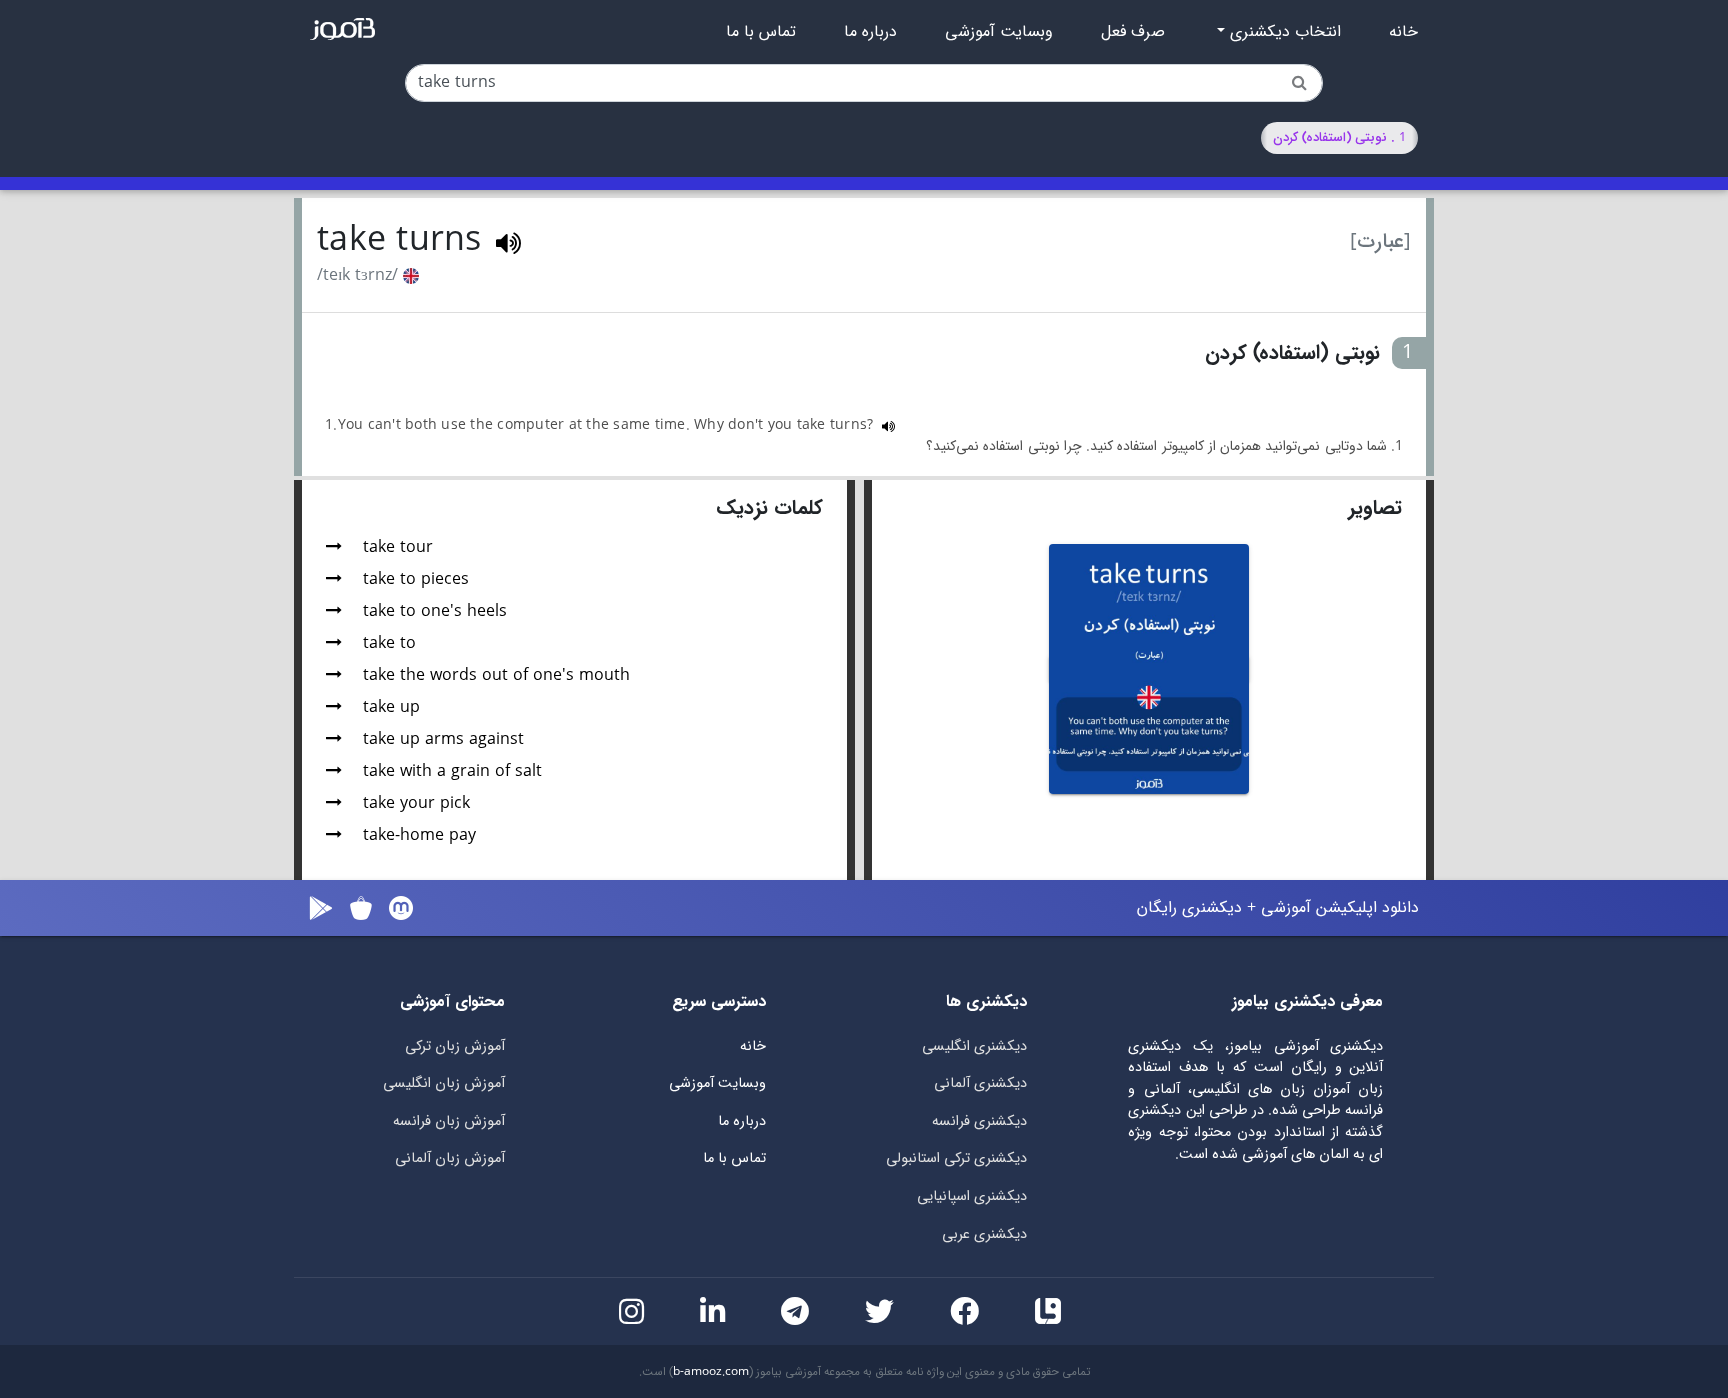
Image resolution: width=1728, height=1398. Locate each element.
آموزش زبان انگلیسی (444, 1083)
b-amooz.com (711, 1372)
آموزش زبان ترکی (455, 1046)
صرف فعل (1133, 32)
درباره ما (870, 32)
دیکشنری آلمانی (980, 1083)
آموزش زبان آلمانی (450, 1158)
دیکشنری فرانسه (979, 1121)
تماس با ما (761, 32)
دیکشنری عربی (984, 1234)
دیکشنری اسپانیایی (972, 1196)
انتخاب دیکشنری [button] (1283, 32)
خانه (1403, 32)
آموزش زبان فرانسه (449, 1121)
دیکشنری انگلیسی (974, 1046)
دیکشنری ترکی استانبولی (956, 1158)
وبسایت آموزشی (999, 32)
